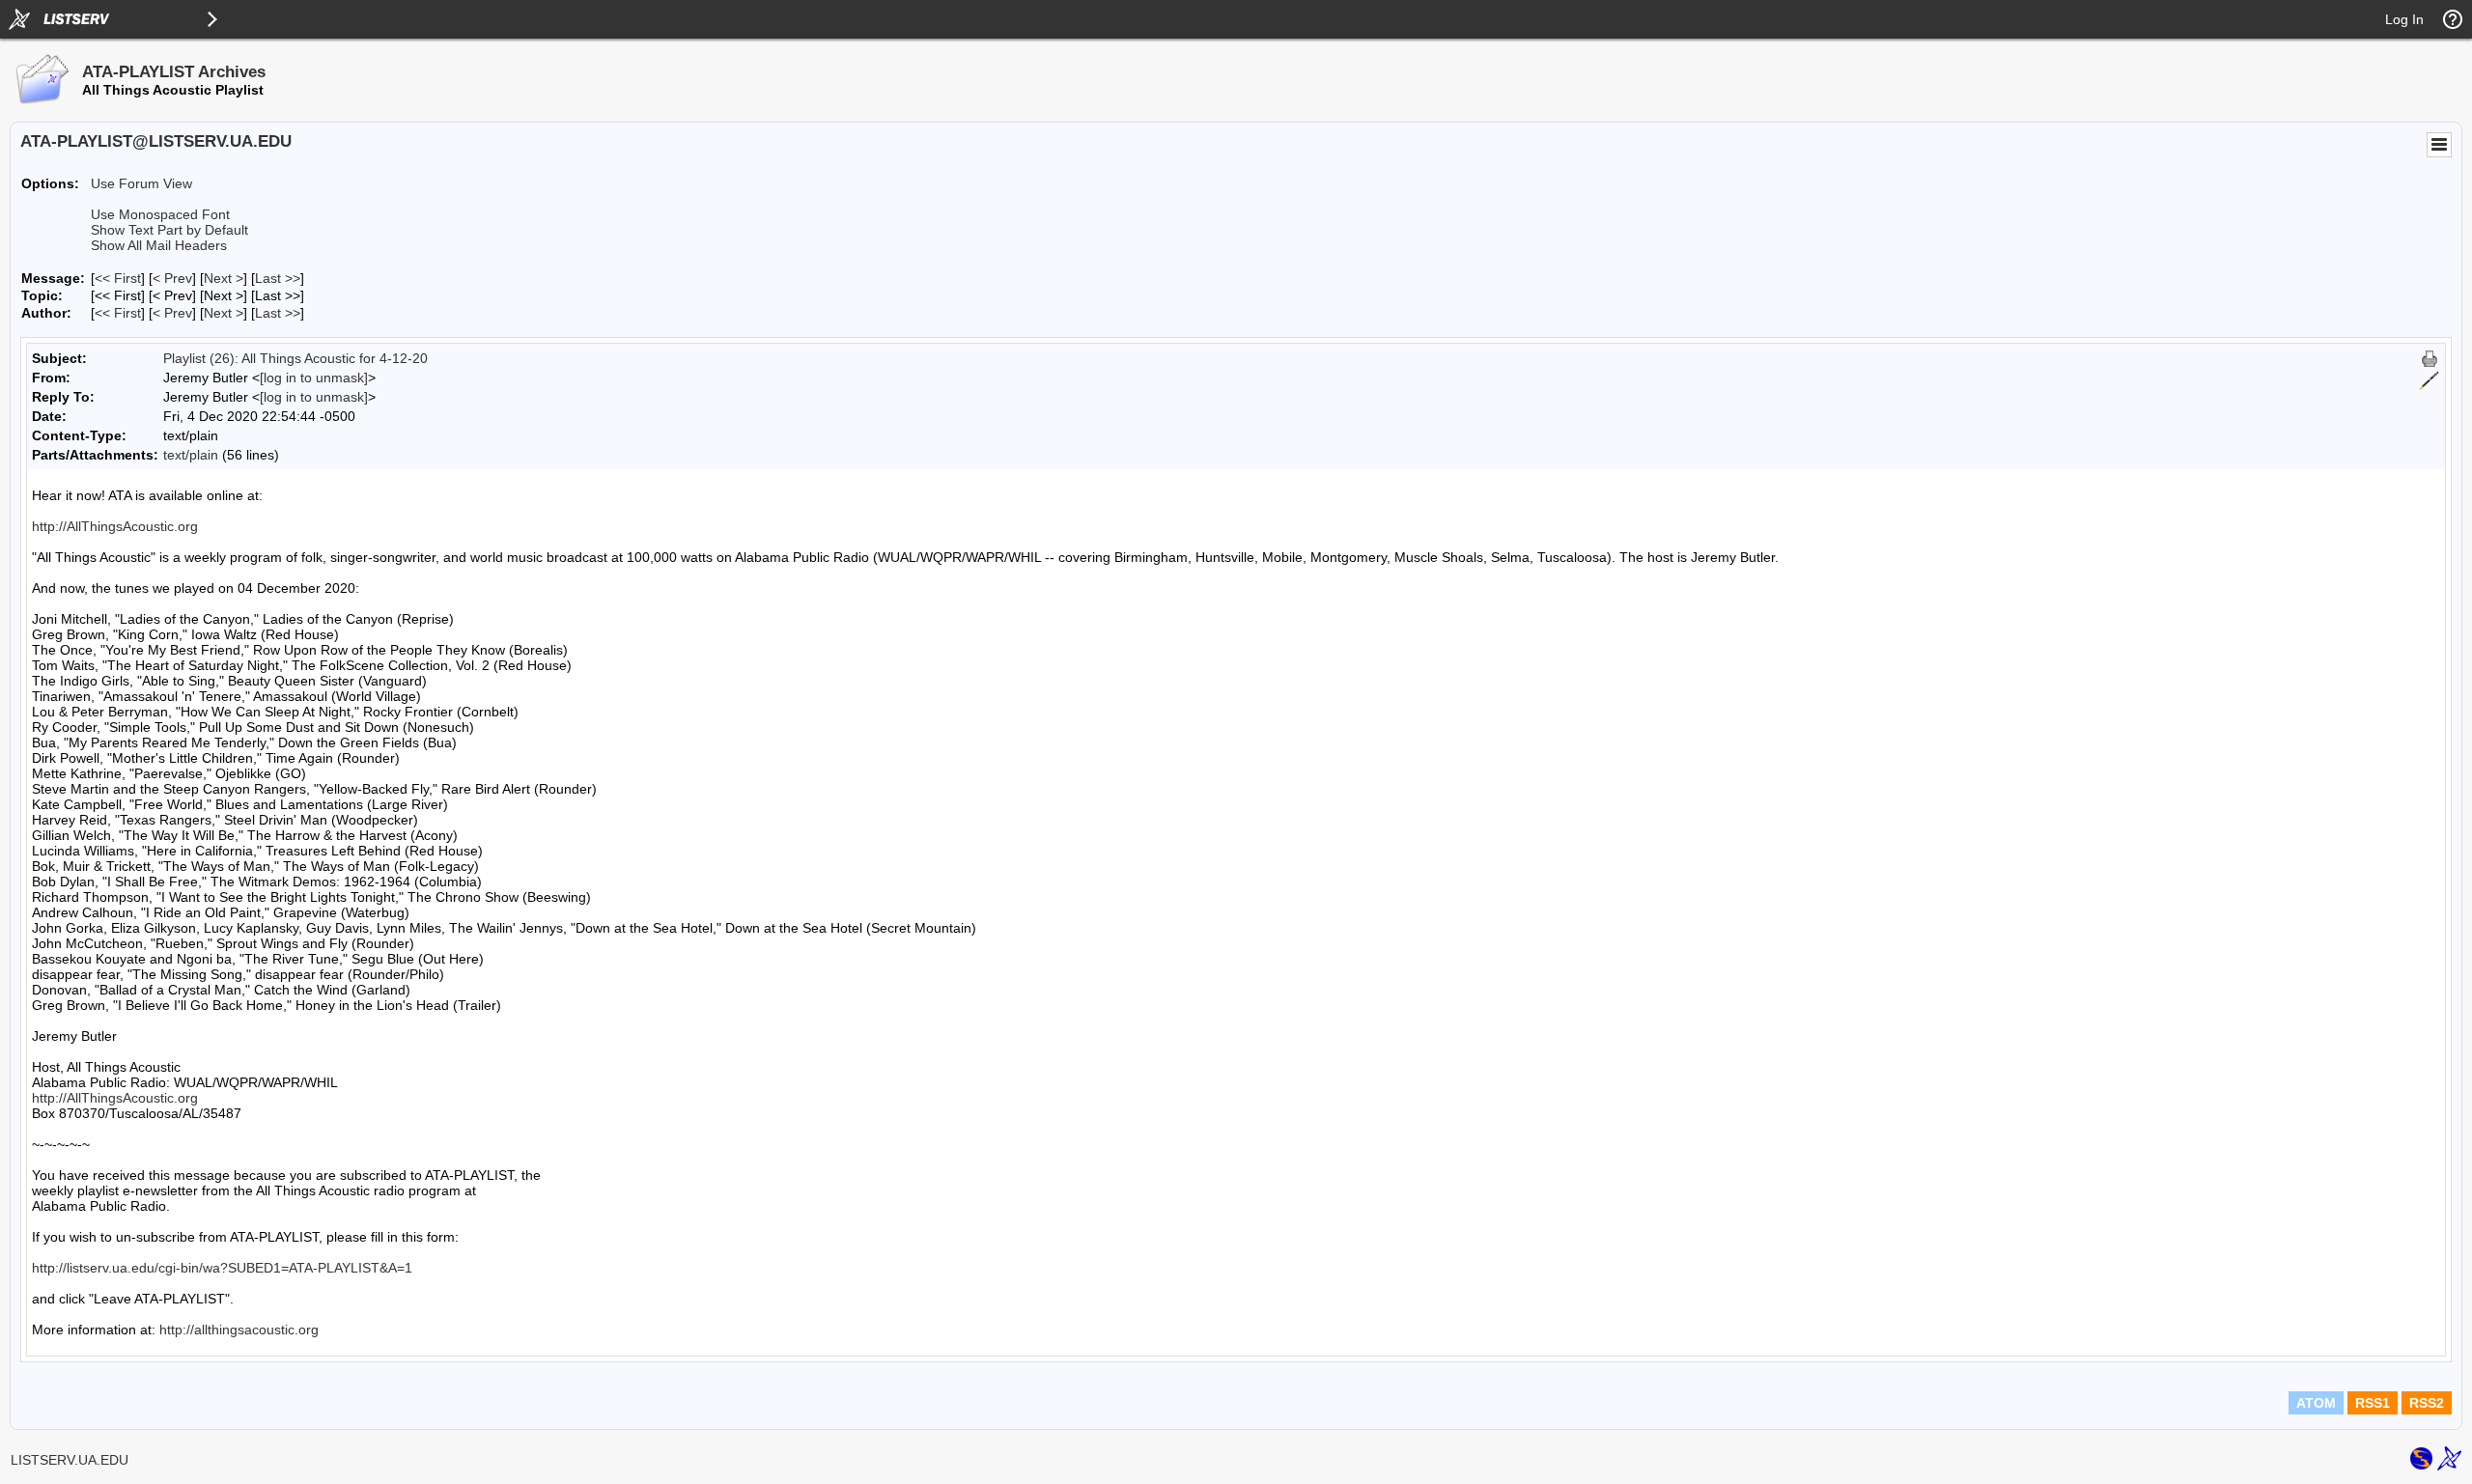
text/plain (191, 455)
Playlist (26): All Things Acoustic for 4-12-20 (295, 358)
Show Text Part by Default (169, 230)
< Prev (172, 278)
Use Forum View (141, 183)
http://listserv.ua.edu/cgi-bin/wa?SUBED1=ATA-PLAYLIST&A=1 (222, 1268)
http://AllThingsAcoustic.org (115, 526)
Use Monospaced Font (160, 214)
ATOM (2316, 1403)
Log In (2404, 19)
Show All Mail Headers (159, 245)
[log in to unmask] (314, 378)
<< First (118, 278)
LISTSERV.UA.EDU (70, 1460)
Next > (224, 278)
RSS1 (2373, 1403)
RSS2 (2427, 1403)
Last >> (278, 278)
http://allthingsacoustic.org (239, 1330)
